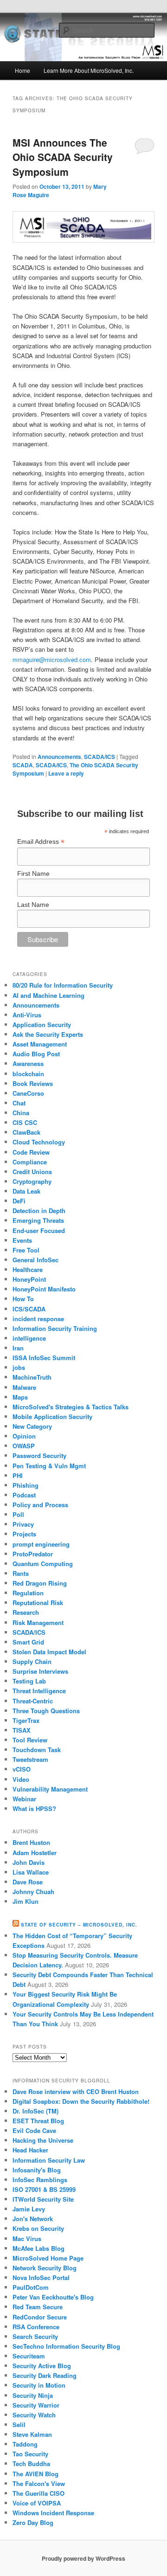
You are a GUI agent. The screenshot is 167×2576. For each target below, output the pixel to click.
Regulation (28, 1593)
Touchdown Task (37, 1750)
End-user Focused (39, 1230)
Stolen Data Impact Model (49, 1652)
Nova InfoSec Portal (41, 2277)
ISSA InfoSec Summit (44, 1358)
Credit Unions (32, 1172)
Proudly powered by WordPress (83, 2558)
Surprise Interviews (40, 1671)
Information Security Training (55, 1328)
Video (21, 1779)
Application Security (42, 1025)
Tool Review (30, 1740)
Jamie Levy (29, 2209)
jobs (19, 1367)
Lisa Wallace (31, 1872)
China (21, 1113)
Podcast (24, 1495)
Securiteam (29, 2356)
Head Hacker (30, 2150)
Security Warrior (36, 2405)
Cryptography (32, 1181)
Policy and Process (40, 1505)
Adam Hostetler (35, 1853)
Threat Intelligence (39, 1691)
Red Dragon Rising (40, 1583)
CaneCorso (28, 1093)
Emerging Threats (38, 1220)
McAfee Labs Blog (39, 2248)
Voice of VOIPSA (37, 2503)
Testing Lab (29, 1681)
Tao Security (30, 2454)
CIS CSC (25, 1122)
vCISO (22, 1769)
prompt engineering (41, 1544)
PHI (18, 1475)
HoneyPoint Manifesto (44, 1289)
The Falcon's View (39, 2483)
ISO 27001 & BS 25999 (44, 2189)
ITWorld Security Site (43, 2199)
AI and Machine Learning (48, 995)
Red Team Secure (38, 2307)
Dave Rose (28, 1882)
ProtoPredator (33, 1554)
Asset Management (40, 1044)
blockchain (28, 1074)
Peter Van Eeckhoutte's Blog (53, 2297)
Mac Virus (27, 2239)
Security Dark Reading (45, 2375)
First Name (33, 874)
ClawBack (26, 1132)
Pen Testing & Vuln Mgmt (49, 1466)
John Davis (29, 1862)
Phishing (26, 1485)
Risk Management (38, 1622)
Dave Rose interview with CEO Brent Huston (76, 2091)
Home (22, 70)
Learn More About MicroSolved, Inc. (89, 70)
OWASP (24, 1446)
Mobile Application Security (52, 1416)
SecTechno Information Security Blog (66, 2346)
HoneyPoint (29, 1279)
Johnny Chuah (33, 1892)
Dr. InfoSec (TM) (35, 2111)
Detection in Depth (39, 1211)
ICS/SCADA (29, 1309)
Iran (18, 1348)
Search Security (35, 2336)
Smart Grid (28, 1642)
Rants (21, 1573)
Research (26, 1612)
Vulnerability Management (50, 1789)
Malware (24, 1387)
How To (23, 1299)
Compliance (30, 1162)
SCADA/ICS (100, 757)
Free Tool (26, 1250)
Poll (18, 1514)
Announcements (59, 757)
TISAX (22, 1730)
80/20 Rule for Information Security (63, 985)
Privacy (23, 1524)
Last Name (33, 905)
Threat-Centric (33, 1701)
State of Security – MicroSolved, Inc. (79, 1925)
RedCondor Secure (40, 2317)
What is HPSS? (34, 1808)
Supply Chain (32, 1661)
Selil (19, 2425)
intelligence (29, 1338)
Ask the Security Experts (48, 1034)
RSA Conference (36, 2327)
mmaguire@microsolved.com (52, 659)
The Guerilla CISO (39, 2493)
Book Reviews (33, 1083)
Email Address (41, 842)
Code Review (31, 1152)
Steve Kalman (32, 2434)
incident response (38, 1319)
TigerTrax (26, 1720)
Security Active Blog (42, 2366)
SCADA (23, 765)
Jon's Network (33, 2219)
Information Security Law (49, 2160)
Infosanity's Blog (37, 2170)
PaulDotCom (31, 2287)
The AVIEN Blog (35, 2474)
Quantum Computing (43, 1564)
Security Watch (34, 2415)
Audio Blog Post (36, 1054)
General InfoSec (35, 1260)
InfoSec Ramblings (40, 2180)
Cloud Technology (39, 1142)
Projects (24, 1534)
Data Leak (26, 1191)
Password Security (39, 1455)
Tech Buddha (31, 2464)
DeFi (19, 1201)
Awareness (28, 1063)
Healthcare (28, 1269)
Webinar (24, 1799)
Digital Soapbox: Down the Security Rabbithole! (81, 2101)
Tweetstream (30, 1759)
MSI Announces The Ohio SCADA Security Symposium (63, 157)
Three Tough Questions (46, 1711)
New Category (32, 1426)
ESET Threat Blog (38, 2121)
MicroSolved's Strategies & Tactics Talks (71, 1407)
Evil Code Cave (34, 2130)
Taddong (25, 2444)
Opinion (24, 1436)
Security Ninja (33, 2395)
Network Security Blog (45, 2268)
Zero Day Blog (33, 2522)
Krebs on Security (38, 2228)
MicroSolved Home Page (48, 2258)
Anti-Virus (27, 1015)
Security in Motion (39, 2385)
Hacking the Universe (43, 2140)
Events (22, 1240)
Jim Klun (26, 1901)
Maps (20, 1397)
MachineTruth (32, 1377)
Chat (19, 1103)
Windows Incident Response (53, 2513)
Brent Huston (31, 1842)
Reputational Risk (38, 1603)
